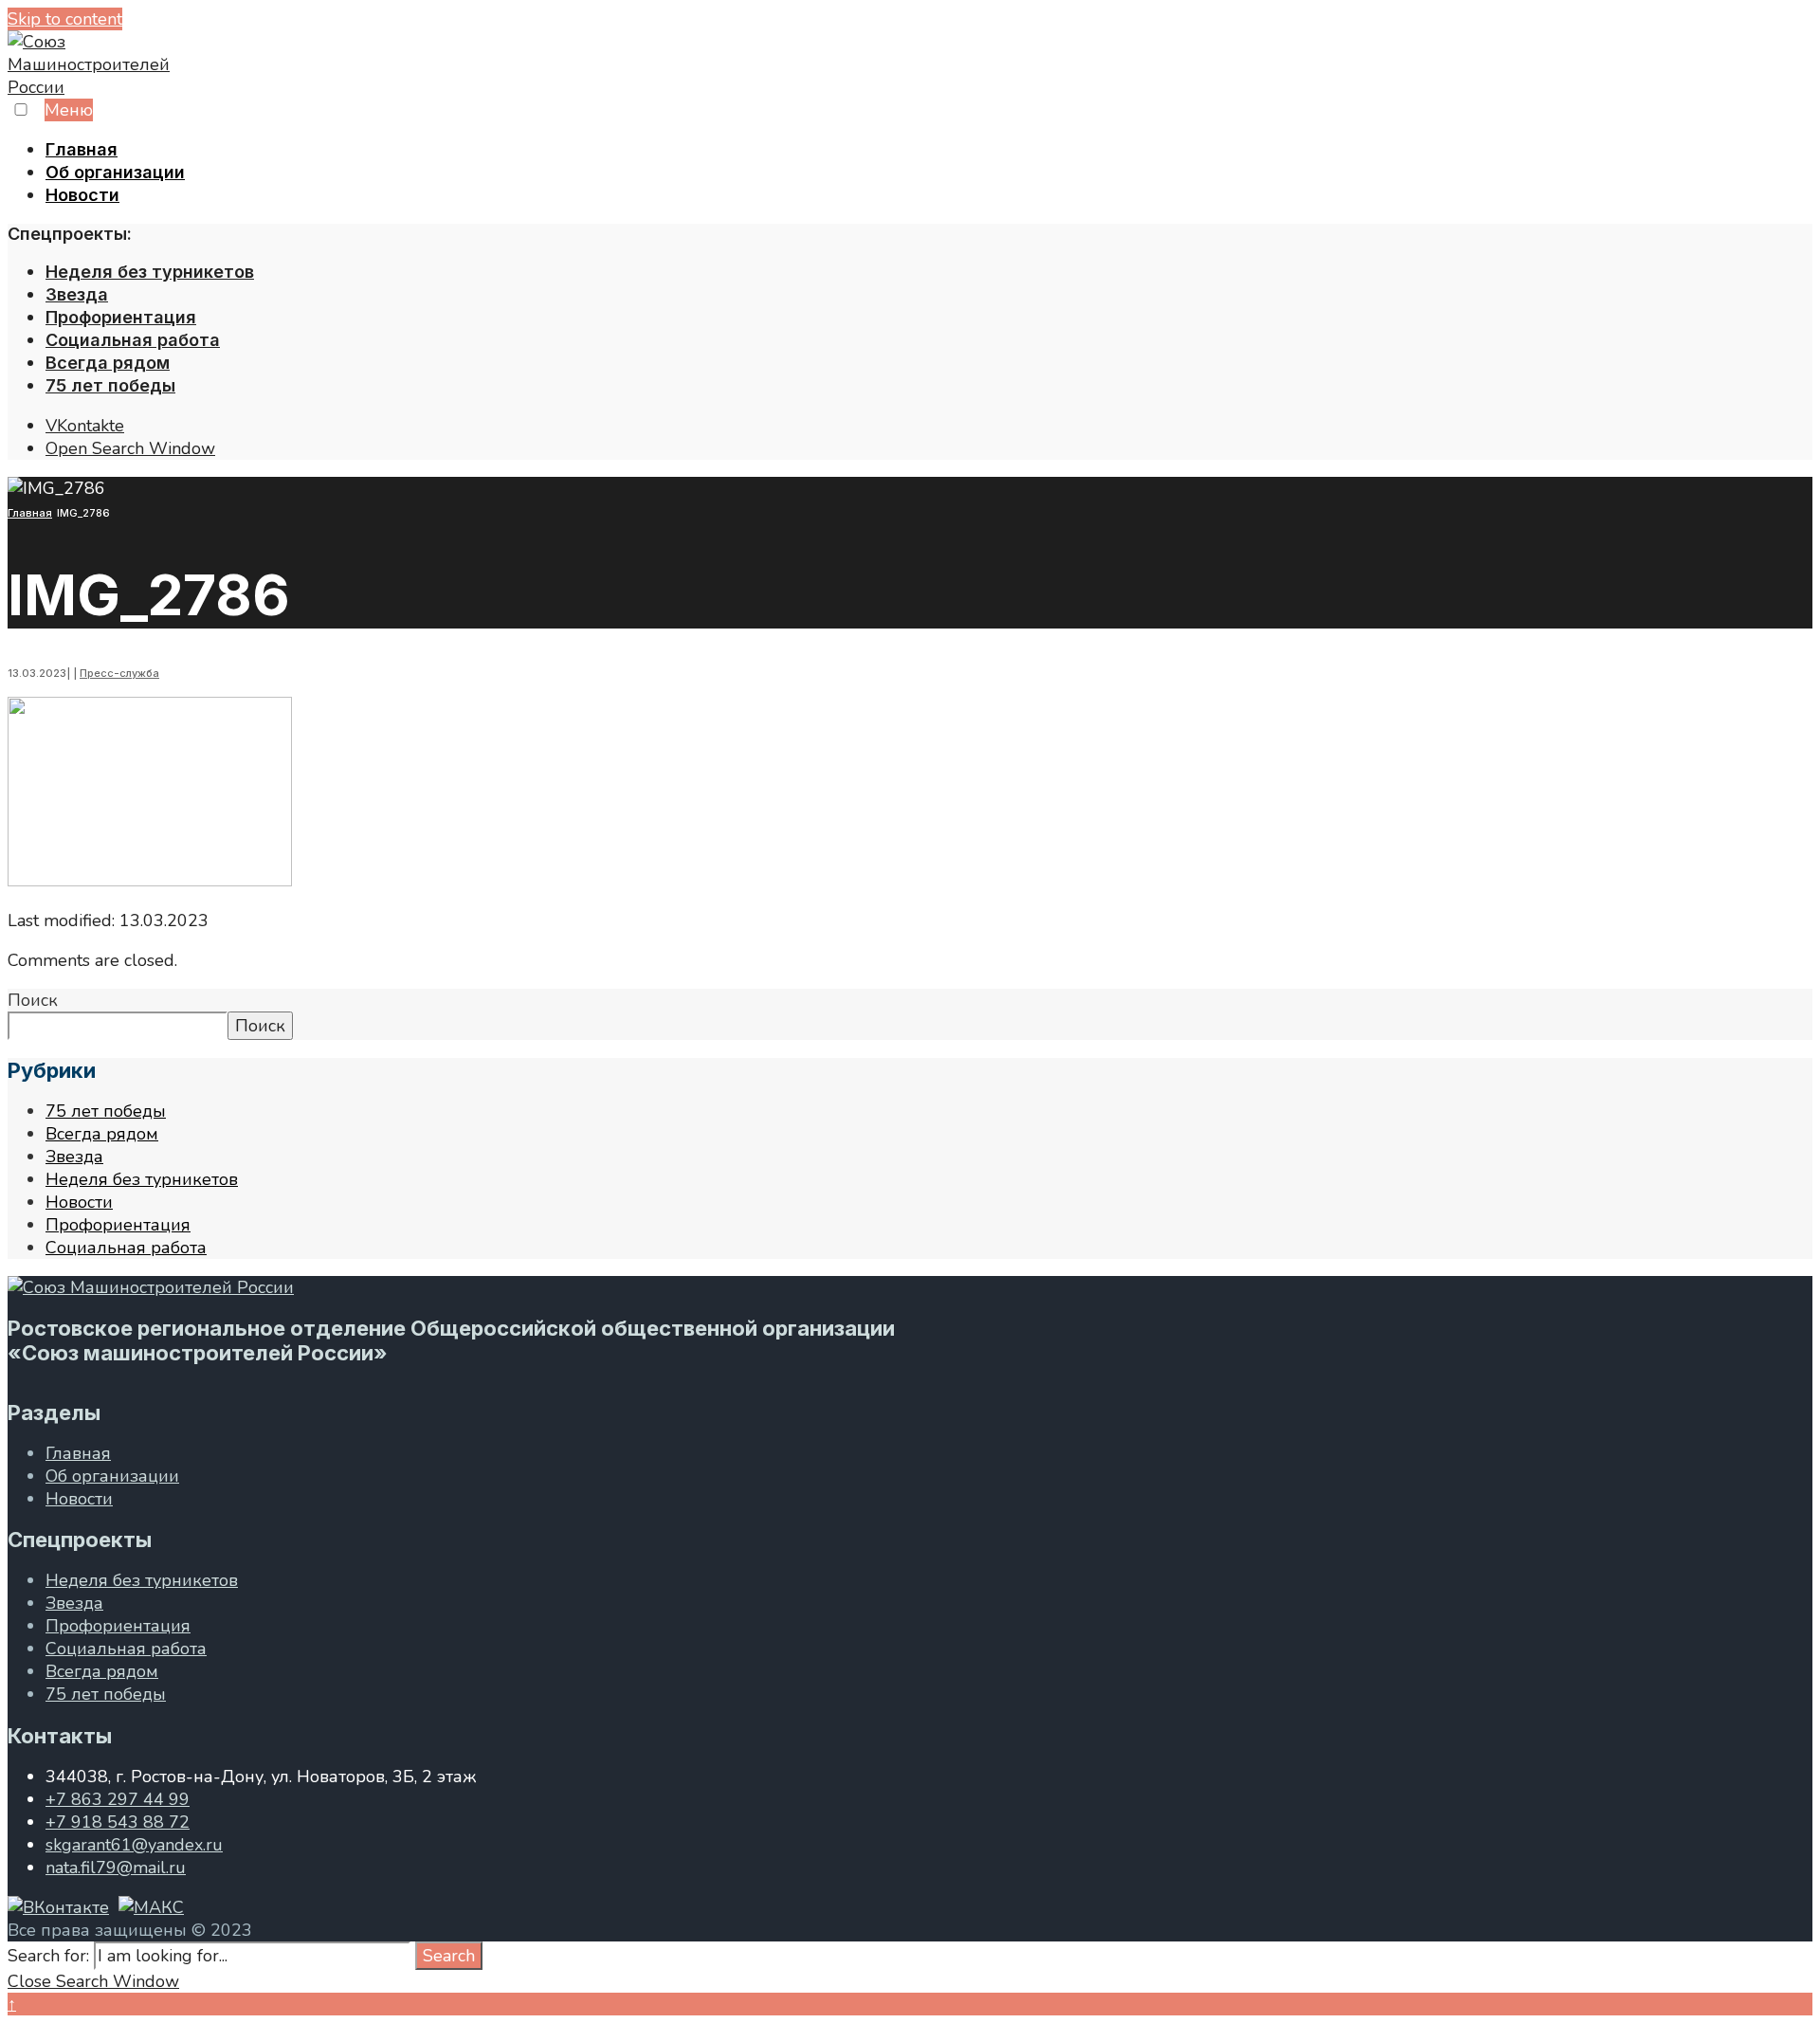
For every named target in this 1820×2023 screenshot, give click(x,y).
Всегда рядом (108, 363)
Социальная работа (133, 340)
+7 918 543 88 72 (118, 1822)
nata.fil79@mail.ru (116, 1868)
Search (449, 1956)
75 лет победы (110, 385)
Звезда (77, 294)
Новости (82, 195)
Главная (82, 149)
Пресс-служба (119, 673)
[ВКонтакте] (58, 1907)
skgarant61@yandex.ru (134, 1845)
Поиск (33, 1000)
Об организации (115, 172)
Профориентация (121, 317)
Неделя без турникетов (150, 272)
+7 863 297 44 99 (118, 1799)
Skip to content (65, 19)
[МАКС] (151, 1907)
